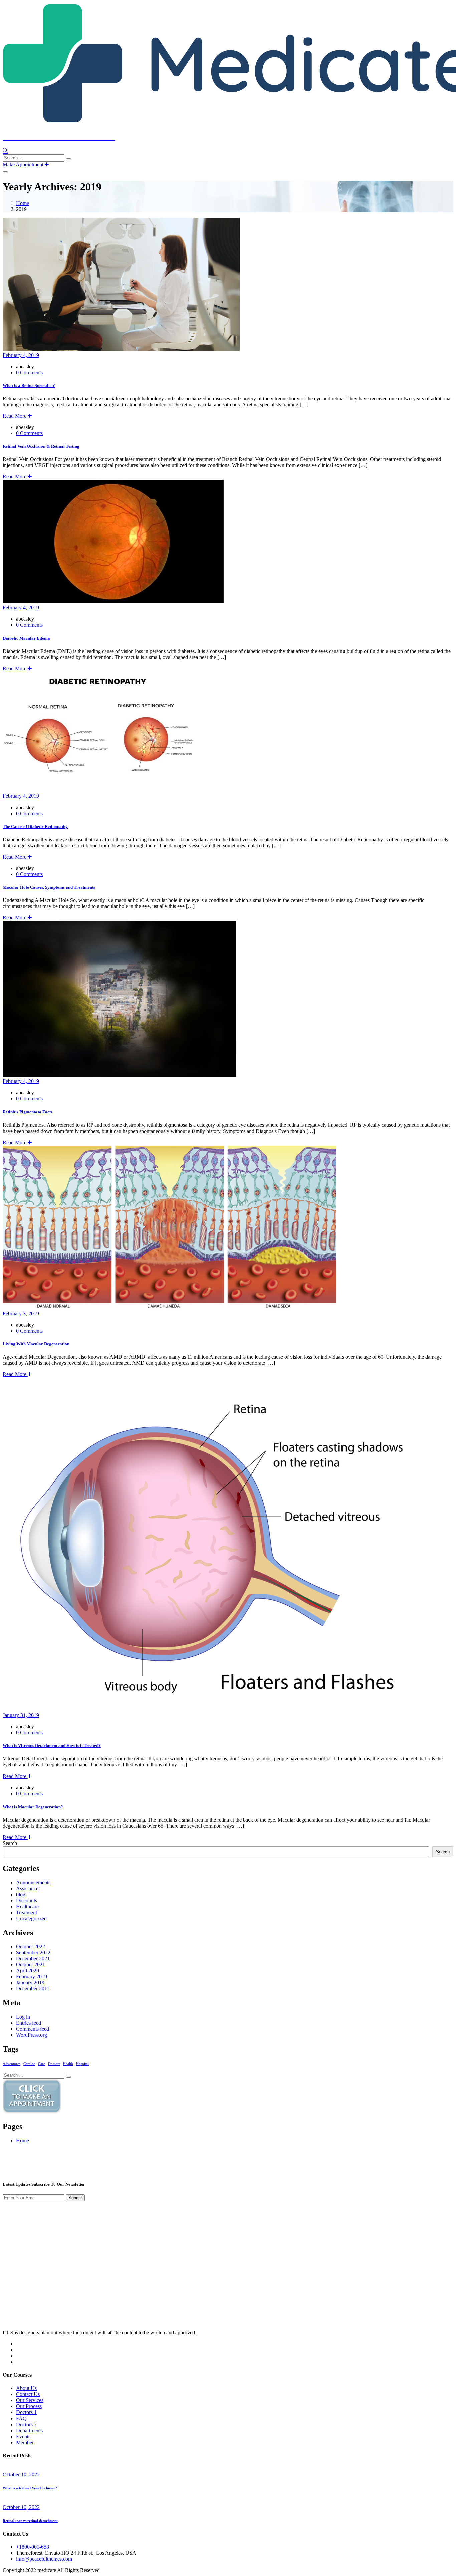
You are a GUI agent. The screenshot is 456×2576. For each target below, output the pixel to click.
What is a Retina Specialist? (29, 386)
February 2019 (32, 1977)
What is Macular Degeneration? (33, 1807)
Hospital (82, 2064)
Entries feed (29, 2023)
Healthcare (27, 1906)
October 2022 (31, 1947)
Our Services (30, 2400)
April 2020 (28, 1971)
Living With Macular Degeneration (36, 1344)
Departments (29, 2430)
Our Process (29, 2406)
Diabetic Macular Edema (26, 638)
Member (25, 2442)
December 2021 (33, 1959)
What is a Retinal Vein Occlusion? (30, 2488)
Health (68, 2064)
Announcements (33, 1882)
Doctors (54, 2064)
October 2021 (31, 1965)
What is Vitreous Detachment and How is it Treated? (52, 1746)
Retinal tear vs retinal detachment (30, 2521)
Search (10, 1843)
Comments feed (33, 2029)
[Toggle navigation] (5, 172)
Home (23, 203)
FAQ (21, 2418)
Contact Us (28, 2394)
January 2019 (30, 1983)
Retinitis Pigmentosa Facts (28, 1112)
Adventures (12, 2064)
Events (23, 2436)
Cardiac (29, 2064)
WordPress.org (32, 2035)
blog (21, 1894)
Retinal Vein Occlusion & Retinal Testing (41, 446)
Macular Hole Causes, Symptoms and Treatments (49, 887)
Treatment (27, 1912)
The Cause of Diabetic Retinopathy (35, 826)
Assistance (27, 1888)
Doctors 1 (26, 2412)
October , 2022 (21, 2474)
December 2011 (33, 1989)
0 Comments (29, 373)
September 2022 (33, 1953)
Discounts (27, 1900)
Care (42, 2064)
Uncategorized (31, 1918)
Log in (23, 2017)
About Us (26, 2388)
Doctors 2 (26, 2424)
